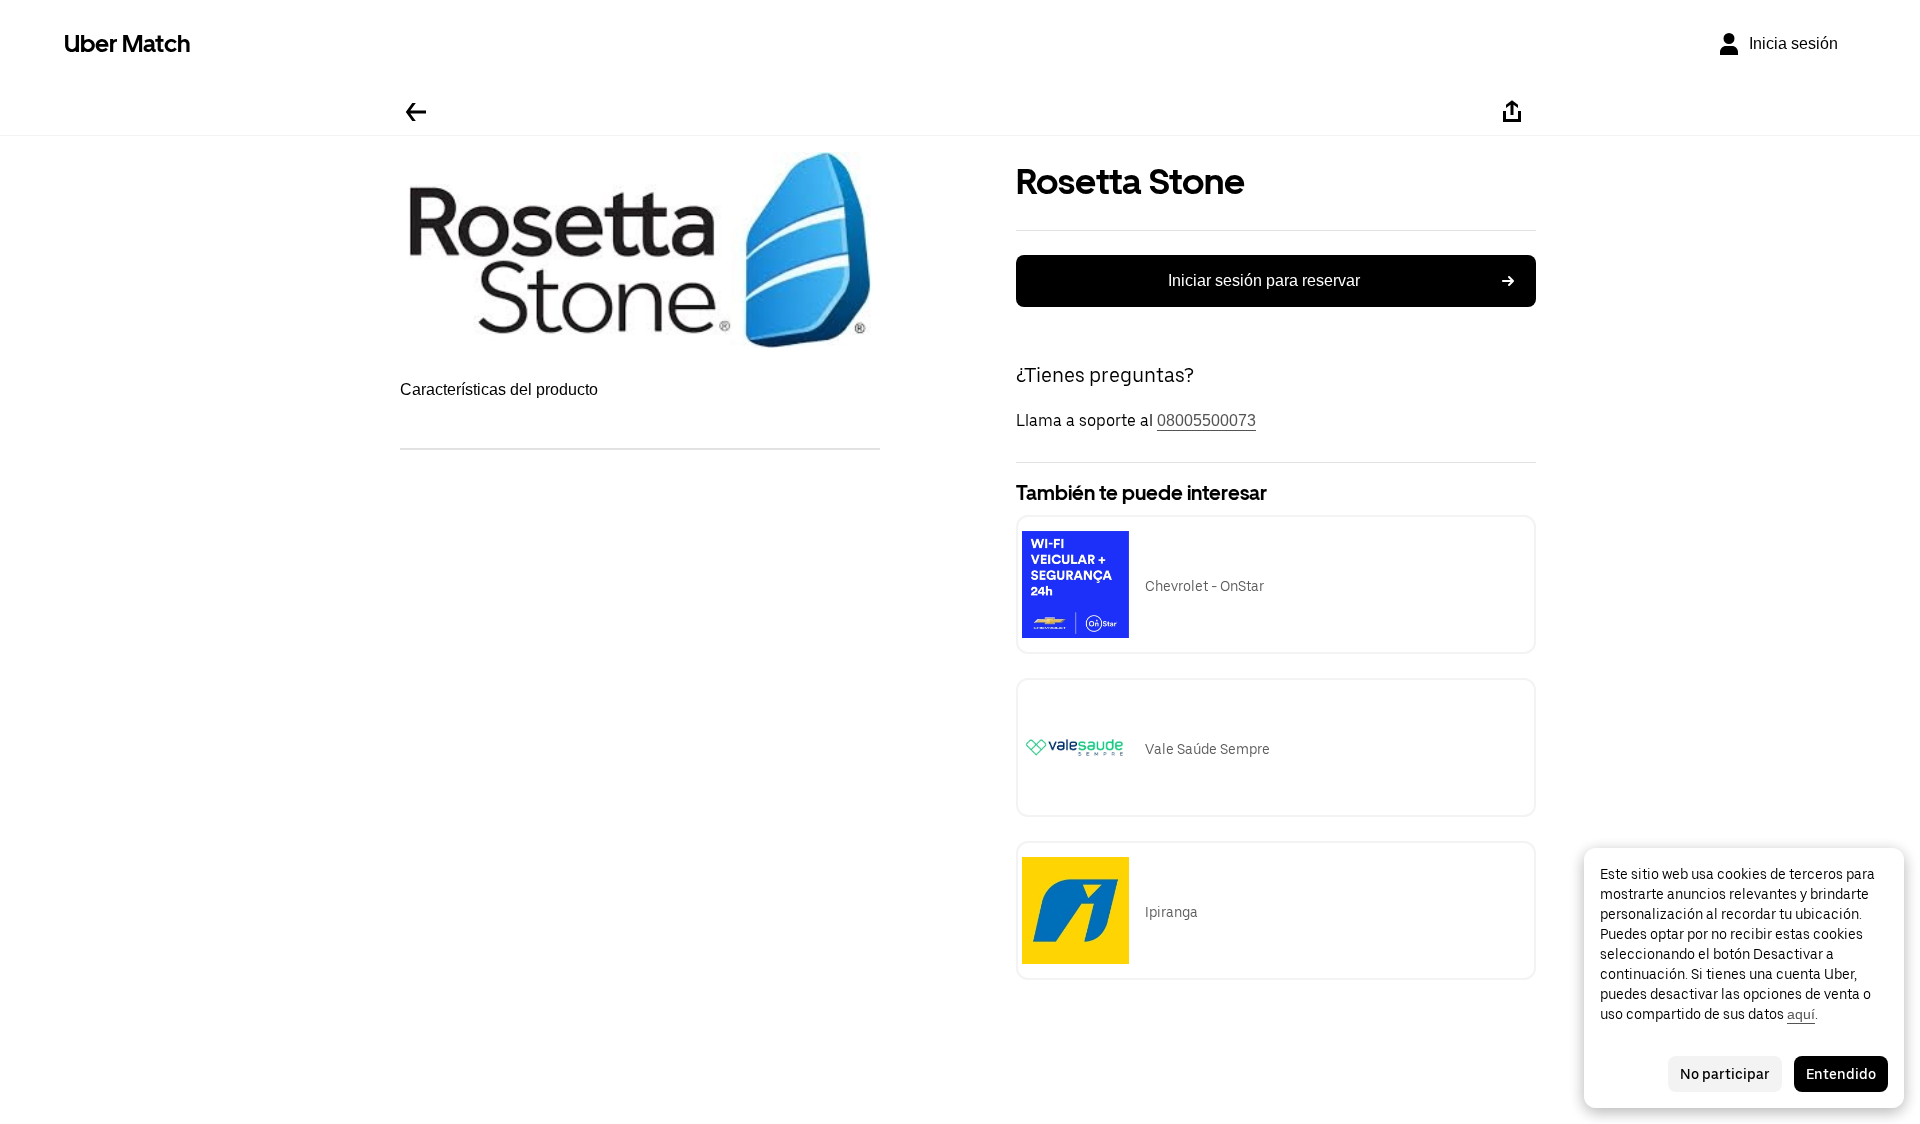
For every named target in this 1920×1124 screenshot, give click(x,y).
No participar (1725, 1074)
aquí (1801, 1014)
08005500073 (1206, 420)
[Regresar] (416, 112)
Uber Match (127, 43)
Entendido (1841, 1074)
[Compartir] (1512, 112)
